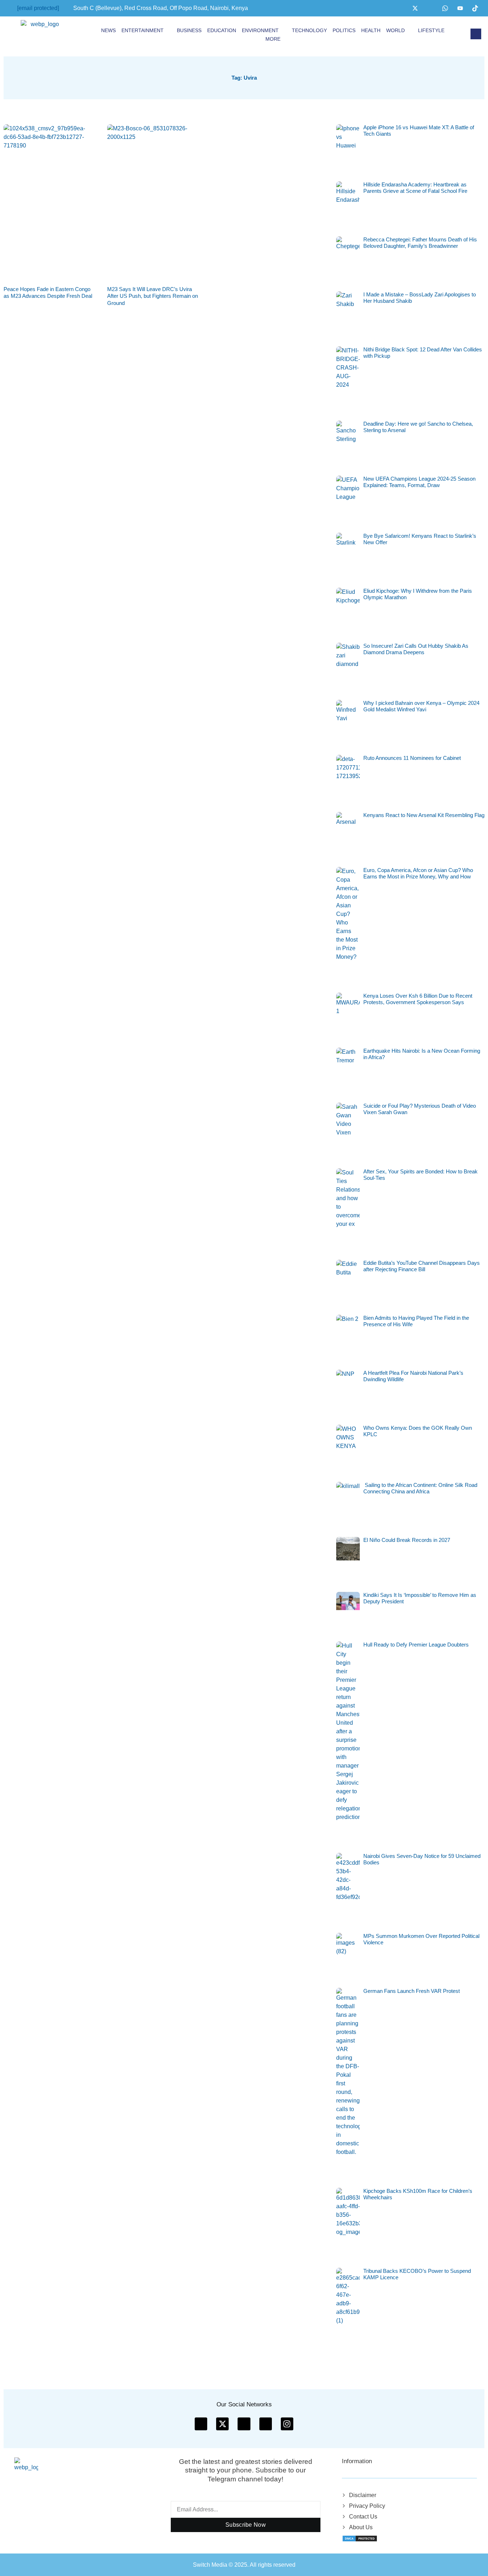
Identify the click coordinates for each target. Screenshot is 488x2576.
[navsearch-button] (476, 34)
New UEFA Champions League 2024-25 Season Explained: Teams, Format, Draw (419, 482)
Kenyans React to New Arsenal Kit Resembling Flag (424, 815)
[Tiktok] (475, 8)
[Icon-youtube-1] (244, 2424)
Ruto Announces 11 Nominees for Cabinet (412, 758)
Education (222, 30)
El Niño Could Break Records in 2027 (407, 1540)
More (273, 39)
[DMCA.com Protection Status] (360, 2538)
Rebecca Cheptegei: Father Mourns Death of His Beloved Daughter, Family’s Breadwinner (420, 243)
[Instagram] (430, 8)
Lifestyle (431, 30)
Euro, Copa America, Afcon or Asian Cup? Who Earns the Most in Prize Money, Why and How (418, 873)
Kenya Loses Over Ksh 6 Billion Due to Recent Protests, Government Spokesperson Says (418, 999)
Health (371, 30)
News (108, 30)
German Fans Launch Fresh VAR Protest (412, 1991)
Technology (309, 30)
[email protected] (38, 8)
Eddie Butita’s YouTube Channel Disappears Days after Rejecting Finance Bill (422, 1266)
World (395, 30)
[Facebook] (400, 8)
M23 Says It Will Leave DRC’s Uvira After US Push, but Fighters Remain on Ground (153, 296)
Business (189, 30)
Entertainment (143, 30)
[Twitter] (415, 8)
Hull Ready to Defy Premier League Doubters (416, 1645)
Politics (344, 30)
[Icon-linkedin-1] (266, 2424)
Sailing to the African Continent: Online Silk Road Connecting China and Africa (420, 1488)
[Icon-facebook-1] (201, 2424)
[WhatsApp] (445, 8)
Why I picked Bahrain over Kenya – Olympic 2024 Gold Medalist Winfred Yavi (421, 706)
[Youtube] (460, 8)
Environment (260, 30)
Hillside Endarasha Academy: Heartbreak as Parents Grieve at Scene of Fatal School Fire (415, 188)
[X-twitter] (222, 2424)
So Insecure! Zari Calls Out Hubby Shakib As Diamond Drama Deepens (416, 649)
